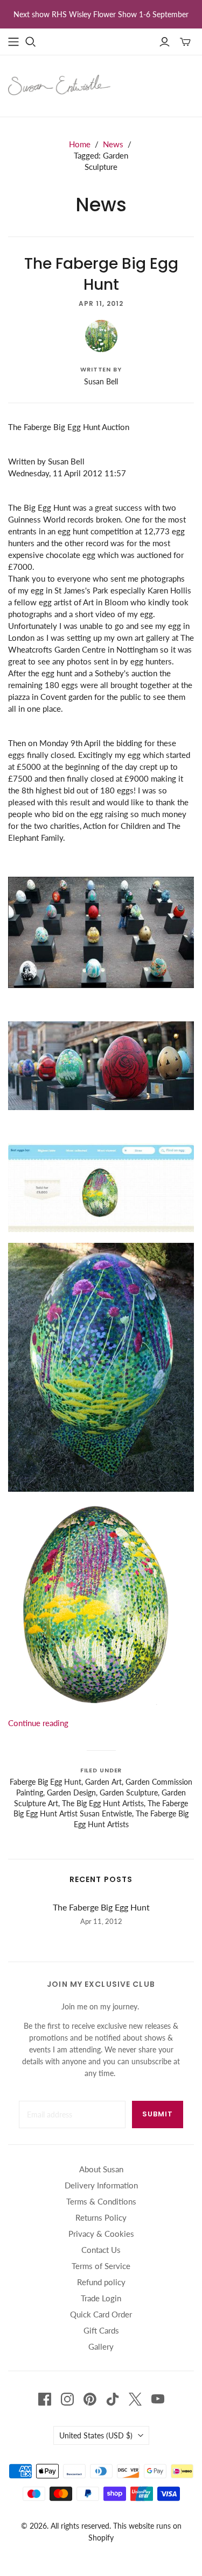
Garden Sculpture (129, 1793)
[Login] (165, 42)
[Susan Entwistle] (59, 84)
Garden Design (71, 1793)
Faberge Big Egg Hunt (46, 1782)
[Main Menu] (13, 42)
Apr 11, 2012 (101, 303)
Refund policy (101, 2282)
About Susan (101, 2169)
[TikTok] (113, 2399)
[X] (135, 2399)
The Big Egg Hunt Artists (103, 1803)
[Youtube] (158, 2399)
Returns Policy (101, 2217)
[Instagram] (67, 2399)
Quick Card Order (101, 2314)
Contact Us (101, 2250)
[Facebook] (45, 2399)
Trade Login (101, 2298)
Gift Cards (101, 2330)
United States (96, 2435)
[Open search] (31, 42)
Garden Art (103, 1782)
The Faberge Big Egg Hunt (101, 274)
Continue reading (38, 1723)
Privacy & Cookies (101, 2234)
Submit (158, 2114)
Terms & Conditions (101, 2201)
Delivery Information (101, 2185)
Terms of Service (101, 2266)
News (113, 144)
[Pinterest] (90, 2399)
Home (80, 144)
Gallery (101, 2346)
